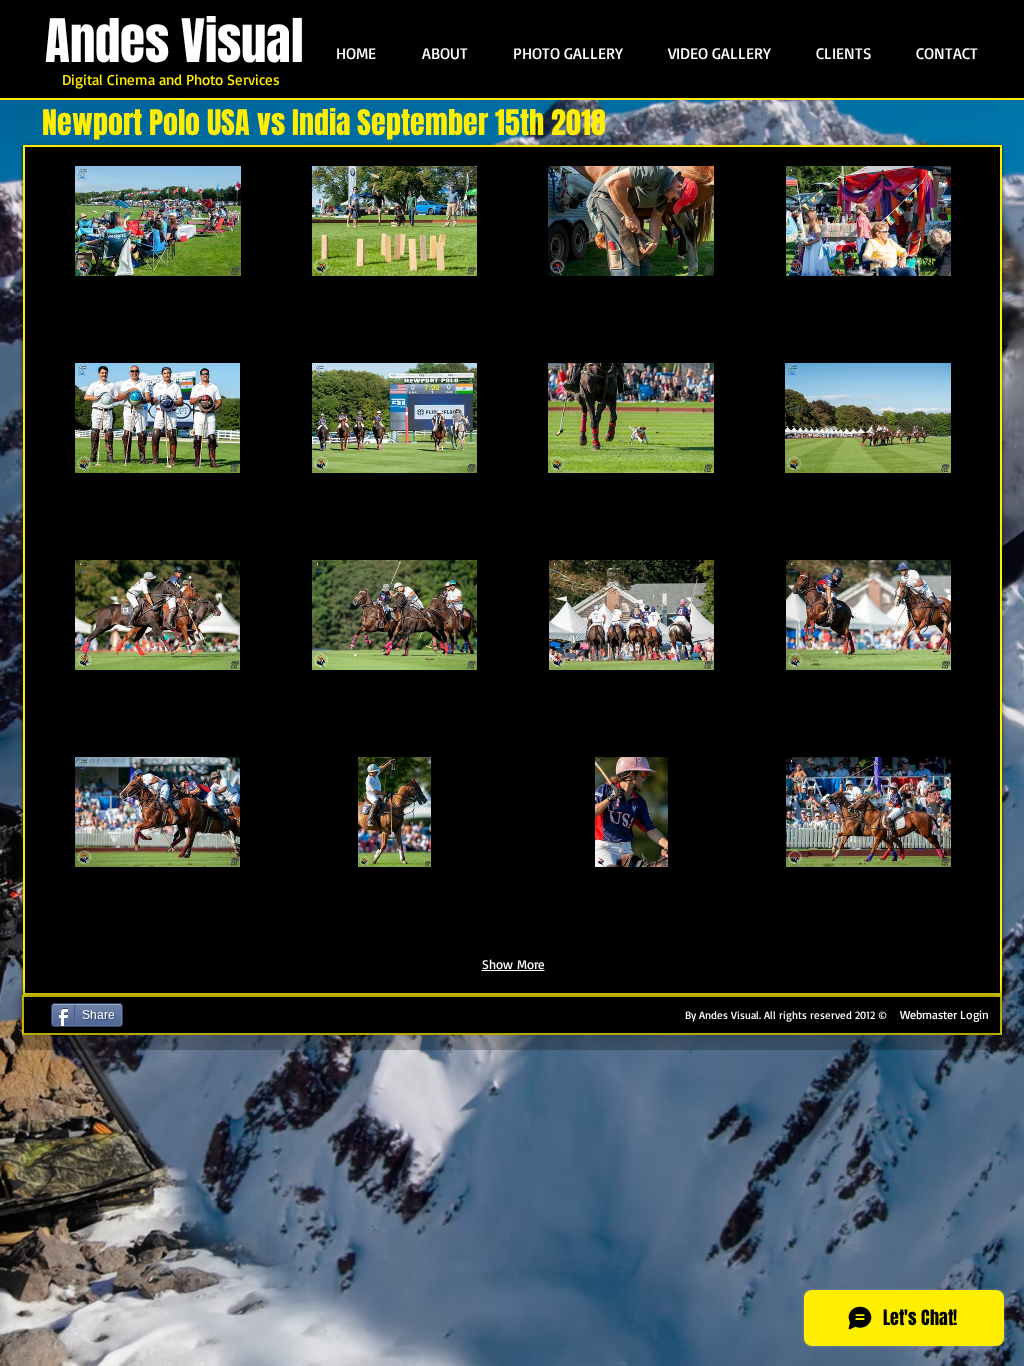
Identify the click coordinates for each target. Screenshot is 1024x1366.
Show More (513, 964)
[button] (158, 261)
